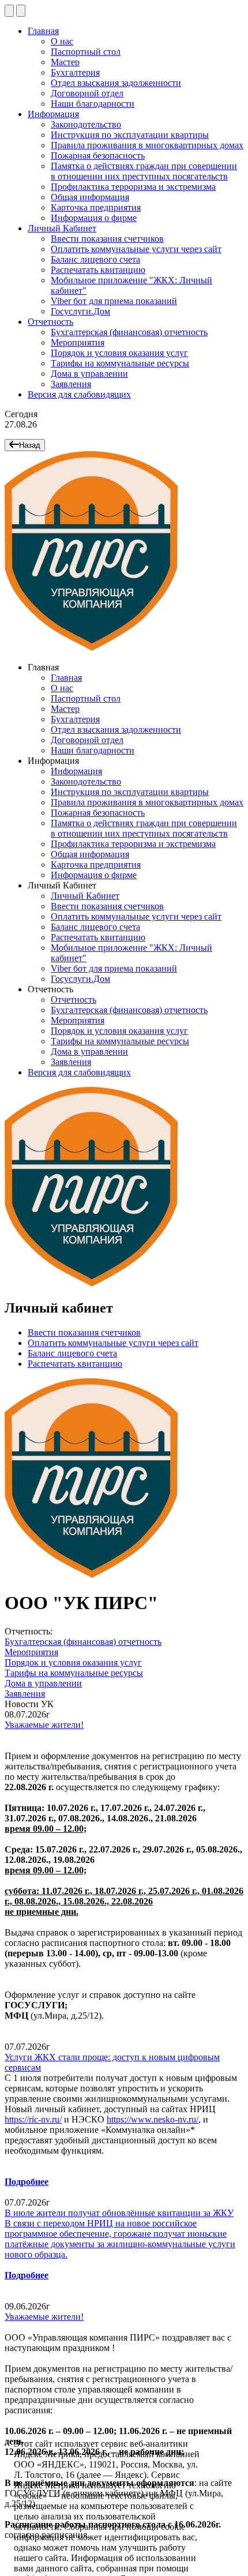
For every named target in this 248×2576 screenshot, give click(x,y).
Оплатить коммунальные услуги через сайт (136, 249)
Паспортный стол (86, 52)
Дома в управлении (89, 374)
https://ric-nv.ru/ (33, 2119)
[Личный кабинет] (21, 11)
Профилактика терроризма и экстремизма (133, 187)
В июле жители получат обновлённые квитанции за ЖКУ (119, 2213)
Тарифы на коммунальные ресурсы (120, 363)
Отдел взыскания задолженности (116, 83)
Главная (43, 31)
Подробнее (27, 2182)
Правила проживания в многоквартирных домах (147, 145)
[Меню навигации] (9, 11)
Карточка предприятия (96, 207)
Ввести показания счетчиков (107, 239)
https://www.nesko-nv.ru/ (153, 2119)
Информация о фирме (94, 218)
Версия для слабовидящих (79, 394)
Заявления (71, 384)
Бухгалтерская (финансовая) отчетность (129, 332)
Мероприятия (78, 342)
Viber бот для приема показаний (114, 301)
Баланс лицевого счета (95, 259)
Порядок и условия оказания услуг (119, 353)
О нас (62, 41)
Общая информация (90, 197)
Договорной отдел (87, 93)
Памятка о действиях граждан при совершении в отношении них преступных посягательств (144, 171)
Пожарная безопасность (98, 155)
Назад (30, 445)
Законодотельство (86, 124)
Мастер (65, 62)
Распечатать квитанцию (98, 270)
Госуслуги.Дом (80, 311)
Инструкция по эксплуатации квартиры (130, 135)
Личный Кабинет (62, 228)
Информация (53, 114)
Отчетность (50, 322)
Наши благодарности (93, 104)
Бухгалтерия (75, 72)
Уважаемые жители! (44, 1725)
